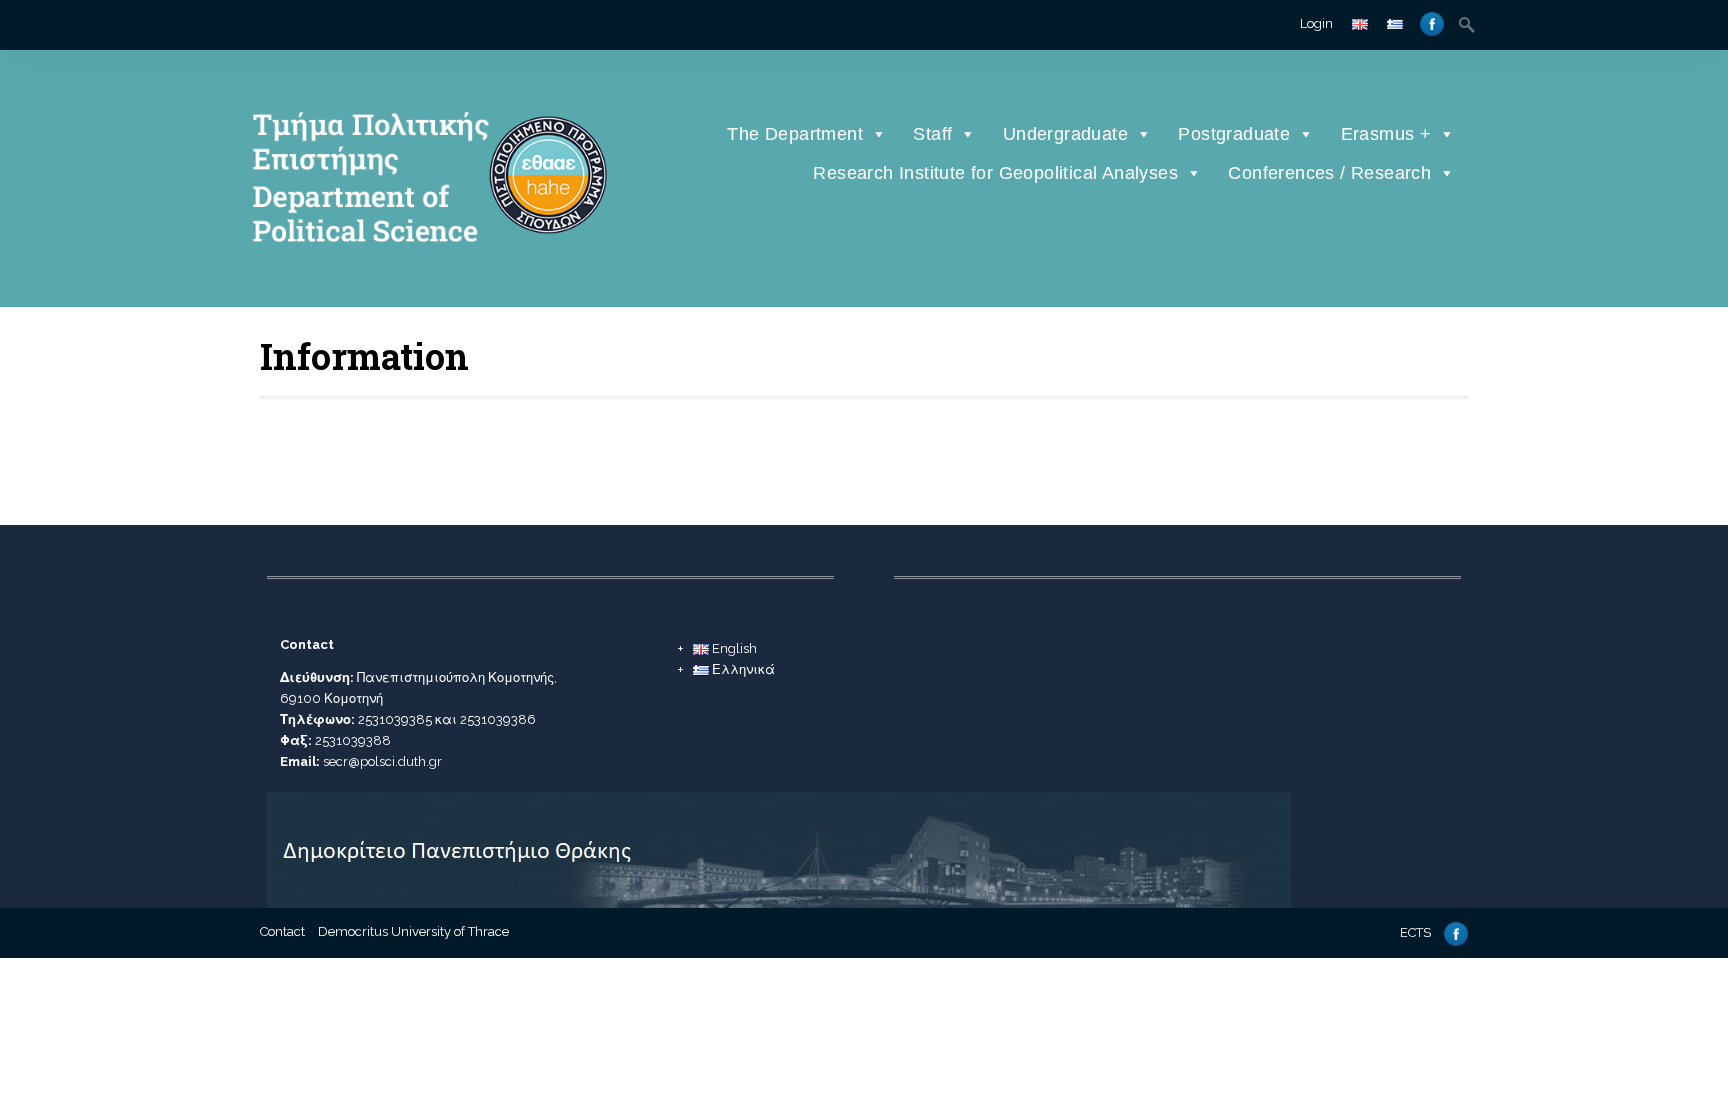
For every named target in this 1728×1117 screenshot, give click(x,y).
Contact (282, 931)
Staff (932, 134)
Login (1316, 23)
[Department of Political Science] (427, 275)
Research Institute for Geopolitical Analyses (995, 173)
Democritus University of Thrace (413, 931)
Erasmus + (1386, 134)
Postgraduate (1234, 134)
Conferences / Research (1329, 173)
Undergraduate (1065, 134)
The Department (795, 134)
